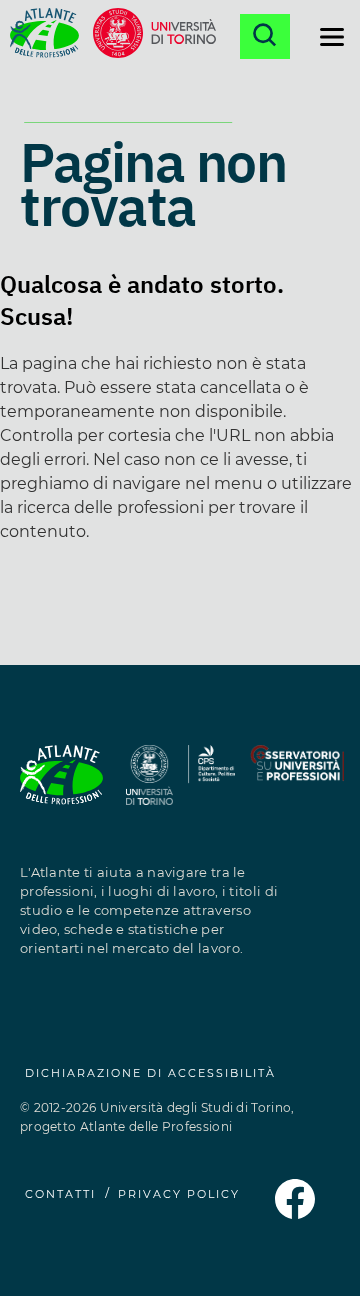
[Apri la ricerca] (265, 36)
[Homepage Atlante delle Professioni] (44, 36)
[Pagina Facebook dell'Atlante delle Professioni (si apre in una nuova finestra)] (295, 1213)
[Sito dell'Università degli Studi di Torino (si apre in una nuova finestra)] (150, 786)
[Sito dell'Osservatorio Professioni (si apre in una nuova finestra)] (297, 786)
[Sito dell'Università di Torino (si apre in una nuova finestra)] (154, 36)
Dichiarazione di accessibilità (150, 1073)
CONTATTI (60, 1194)
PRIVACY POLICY (179, 1194)
